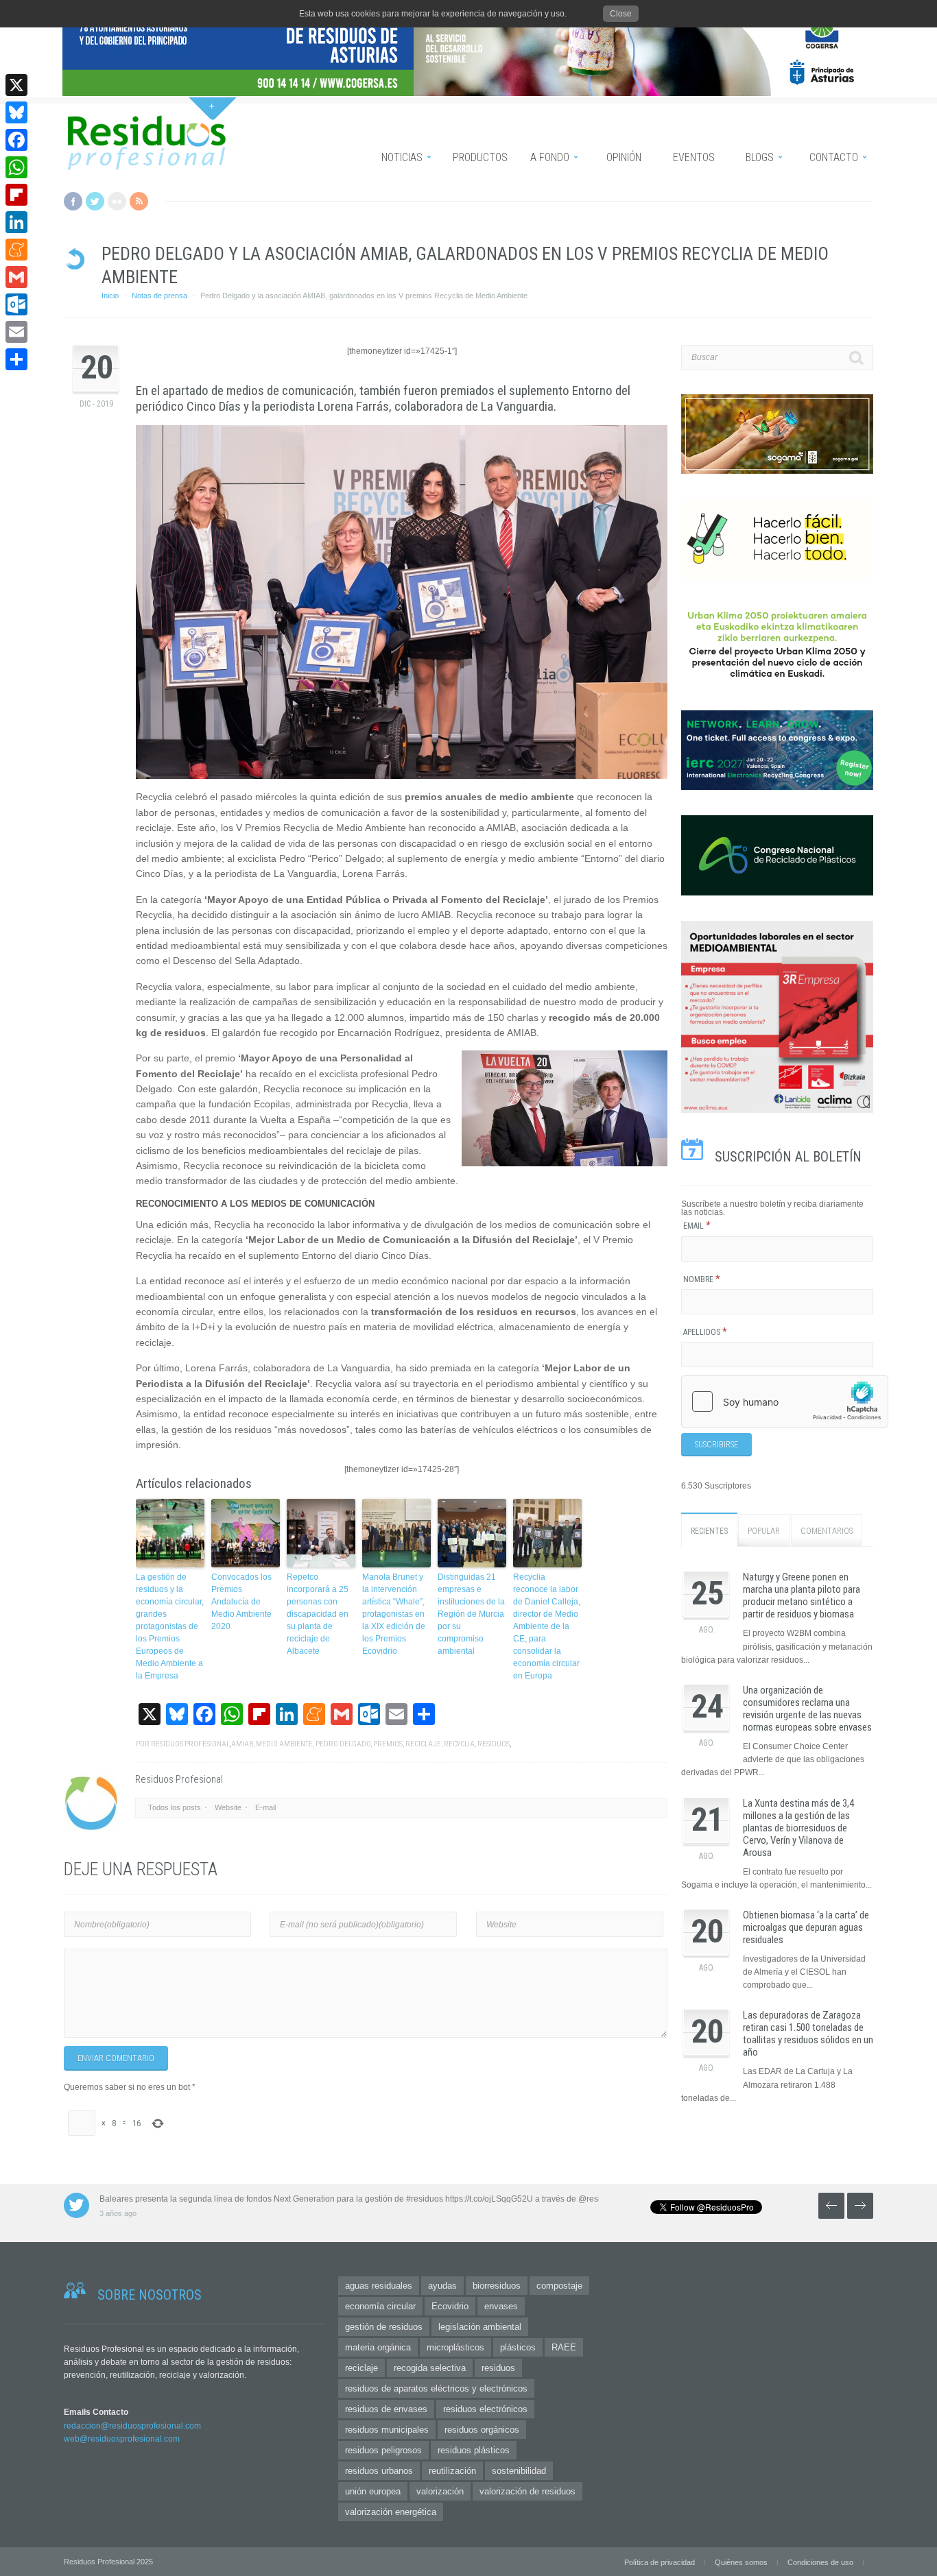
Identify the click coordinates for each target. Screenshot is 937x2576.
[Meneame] (16, 250)
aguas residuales (379, 2286)
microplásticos (455, 2347)
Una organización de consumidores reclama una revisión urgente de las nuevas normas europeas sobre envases (807, 1709)
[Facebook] (16, 140)
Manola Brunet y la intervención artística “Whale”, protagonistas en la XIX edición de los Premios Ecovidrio (394, 1614)
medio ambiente (284, 1744)
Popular (764, 1531)
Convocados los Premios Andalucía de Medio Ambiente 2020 (241, 1602)
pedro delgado (343, 1744)
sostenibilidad (519, 2471)
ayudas (442, 2286)
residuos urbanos (379, 2471)
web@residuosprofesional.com (122, 2439)
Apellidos (705, 1332)
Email (697, 1226)
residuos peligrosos (383, 2450)
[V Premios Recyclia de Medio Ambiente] (402, 602)
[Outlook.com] (16, 304)
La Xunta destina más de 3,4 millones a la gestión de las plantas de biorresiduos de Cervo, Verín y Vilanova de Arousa (798, 1828)
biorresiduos (497, 2286)
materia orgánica (378, 2347)
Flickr (117, 201)
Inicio (110, 296)
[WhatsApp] (16, 167)
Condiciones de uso (820, 2562)
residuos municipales (387, 2430)
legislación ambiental (480, 2327)
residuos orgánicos (482, 2430)
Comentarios (827, 1531)
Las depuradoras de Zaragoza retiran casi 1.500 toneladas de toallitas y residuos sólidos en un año (808, 2034)
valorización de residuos (527, 2491)
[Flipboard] (16, 195)
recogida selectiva (430, 2368)
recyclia (459, 1744)
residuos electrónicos (485, 2409)
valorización (440, 2491)
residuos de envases (386, 2409)
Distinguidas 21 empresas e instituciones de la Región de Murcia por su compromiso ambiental (471, 1614)
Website (228, 1807)
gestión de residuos (384, 2327)
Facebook (73, 201)
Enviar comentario (116, 2058)
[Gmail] (16, 277)
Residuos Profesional (190, 1744)
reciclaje (423, 1744)
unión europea (373, 2491)
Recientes (709, 1531)
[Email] (16, 332)
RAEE (564, 2347)
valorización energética (391, 2512)
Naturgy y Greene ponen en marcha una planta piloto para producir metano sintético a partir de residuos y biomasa (802, 1596)
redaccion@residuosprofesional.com (132, 2426)
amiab (242, 1744)
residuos (494, 1744)
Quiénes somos (741, 2562)
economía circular (380, 2306)
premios (388, 1744)
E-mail (265, 1807)
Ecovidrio (450, 2306)
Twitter (95, 201)
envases (501, 2306)
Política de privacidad (660, 2562)
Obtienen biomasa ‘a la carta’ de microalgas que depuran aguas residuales (806, 1927)
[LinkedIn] (16, 222)
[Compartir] (16, 359)
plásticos (518, 2347)
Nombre (702, 1279)
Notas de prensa (159, 296)
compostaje (559, 2286)
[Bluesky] (16, 112)
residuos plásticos (474, 2450)
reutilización (452, 2471)
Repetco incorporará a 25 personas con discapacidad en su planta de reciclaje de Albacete (318, 1614)
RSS (139, 201)
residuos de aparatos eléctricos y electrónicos (436, 2388)
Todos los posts (175, 1807)
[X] (16, 85)
